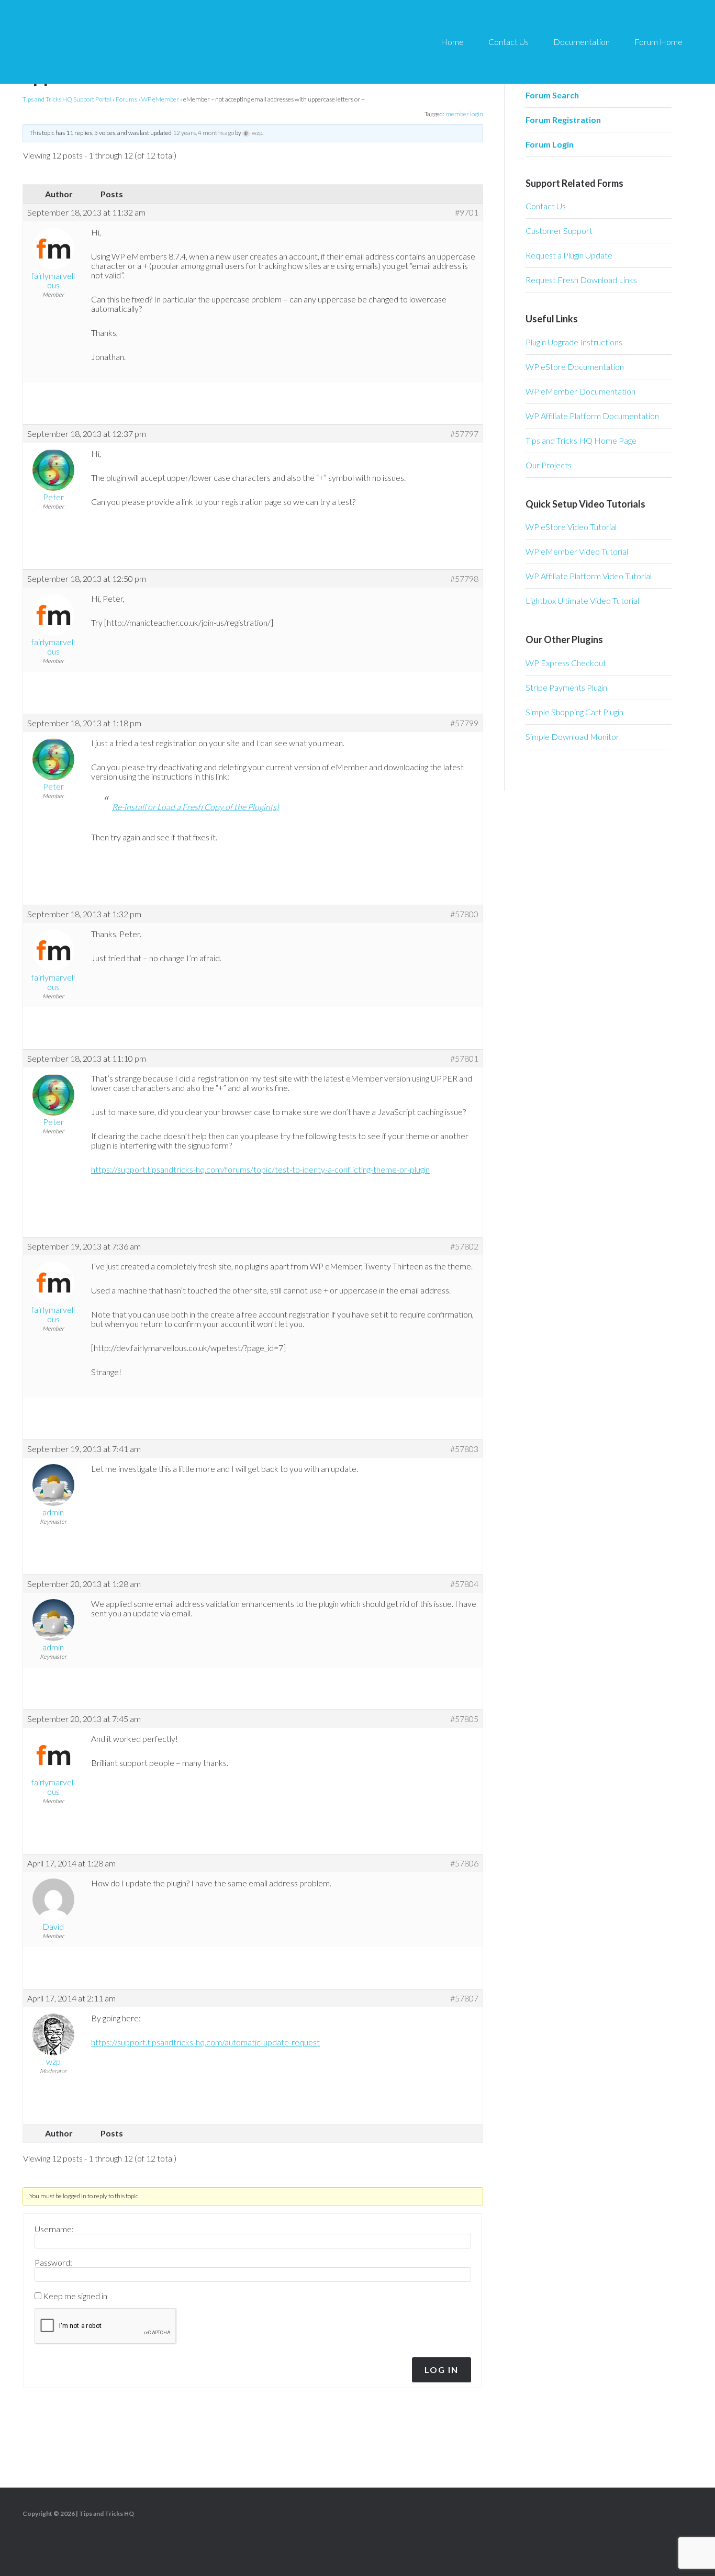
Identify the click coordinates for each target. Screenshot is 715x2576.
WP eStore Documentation (575, 367)
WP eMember (160, 99)
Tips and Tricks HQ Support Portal (67, 99)
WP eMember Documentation (580, 391)
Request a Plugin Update (569, 255)
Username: (54, 2229)
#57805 (464, 1719)
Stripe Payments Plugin (566, 687)
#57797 (464, 434)
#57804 (464, 1584)
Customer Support (559, 230)
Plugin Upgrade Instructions (574, 342)
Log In (442, 2370)
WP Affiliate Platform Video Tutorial (589, 576)
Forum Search (552, 95)
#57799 (464, 723)
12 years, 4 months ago (203, 133)
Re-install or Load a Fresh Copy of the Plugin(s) (195, 807)
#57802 (464, 1246)
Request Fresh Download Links (581, 280)
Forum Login (550, 144)
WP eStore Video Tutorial (571, 527)
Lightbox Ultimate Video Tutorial (582, 600)
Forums (126, 99)
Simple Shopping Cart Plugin (574, 712)
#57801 (464, 1059)
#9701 (467, 212)
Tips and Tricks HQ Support (115, 42)
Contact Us (546, 206)
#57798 (464, 579)
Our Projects (549, 465)
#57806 (464, 1863)
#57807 (464, 1998)
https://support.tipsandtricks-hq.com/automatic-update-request (205, 2042)
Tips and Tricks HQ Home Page (581, 440)
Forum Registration (563, 120)
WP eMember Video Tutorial (577, 551)
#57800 (464, 914)
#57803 (464, 1449)
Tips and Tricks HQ (107, 2513)
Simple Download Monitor (572, 736)
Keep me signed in (75, 2296)
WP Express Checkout (566, 663)
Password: (53, 2263)
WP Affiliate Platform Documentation (592, 416)
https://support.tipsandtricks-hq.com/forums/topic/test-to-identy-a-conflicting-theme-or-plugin (260, 1169)
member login (464, 114)
